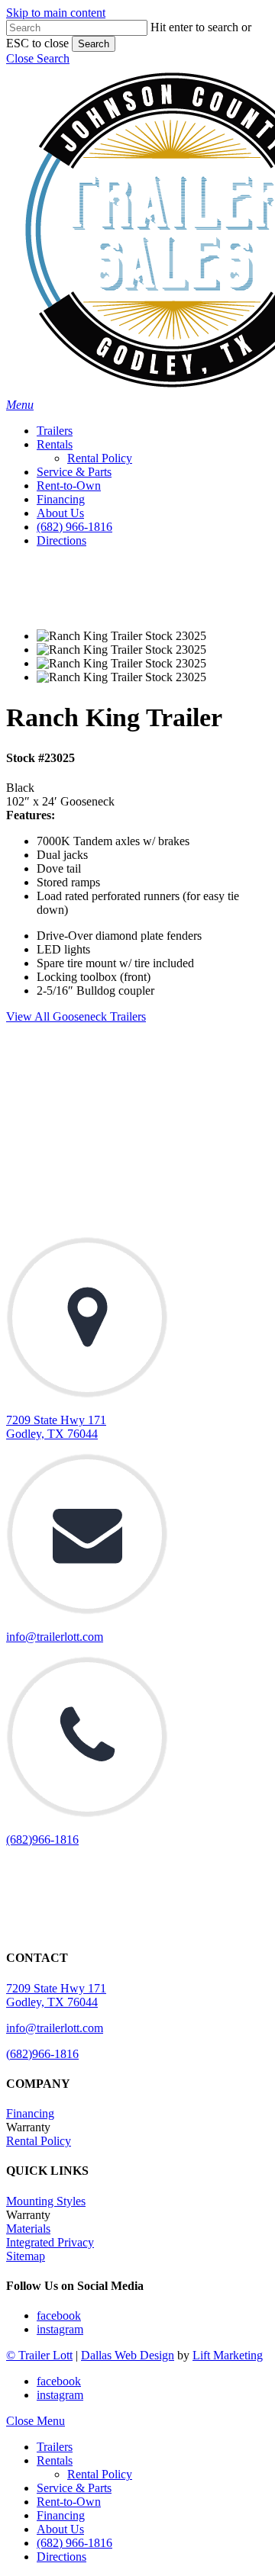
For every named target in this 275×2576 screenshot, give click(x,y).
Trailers (55, 2447)
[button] (38, 58)
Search (94, 44)
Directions (61, 2557)
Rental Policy (39, 2141)
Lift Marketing (228, 2355)
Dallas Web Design (128, 2355)
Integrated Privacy (50, 2242)
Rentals (55, 2460)
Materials (28, 2229)
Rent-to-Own (69, 2502)
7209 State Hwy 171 (56, 1988)
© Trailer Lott (39, 2355)
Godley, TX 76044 (52, 2002)
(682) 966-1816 (74, 2543)
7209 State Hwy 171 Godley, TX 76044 (56, 1427)
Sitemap (26, 2256)
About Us (60, 2529)
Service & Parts (74, 2488)
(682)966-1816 (42, 1840)
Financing (30, 2113)
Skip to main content (56, 13)
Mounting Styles (46, 2201)
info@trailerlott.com (55, 1637)
